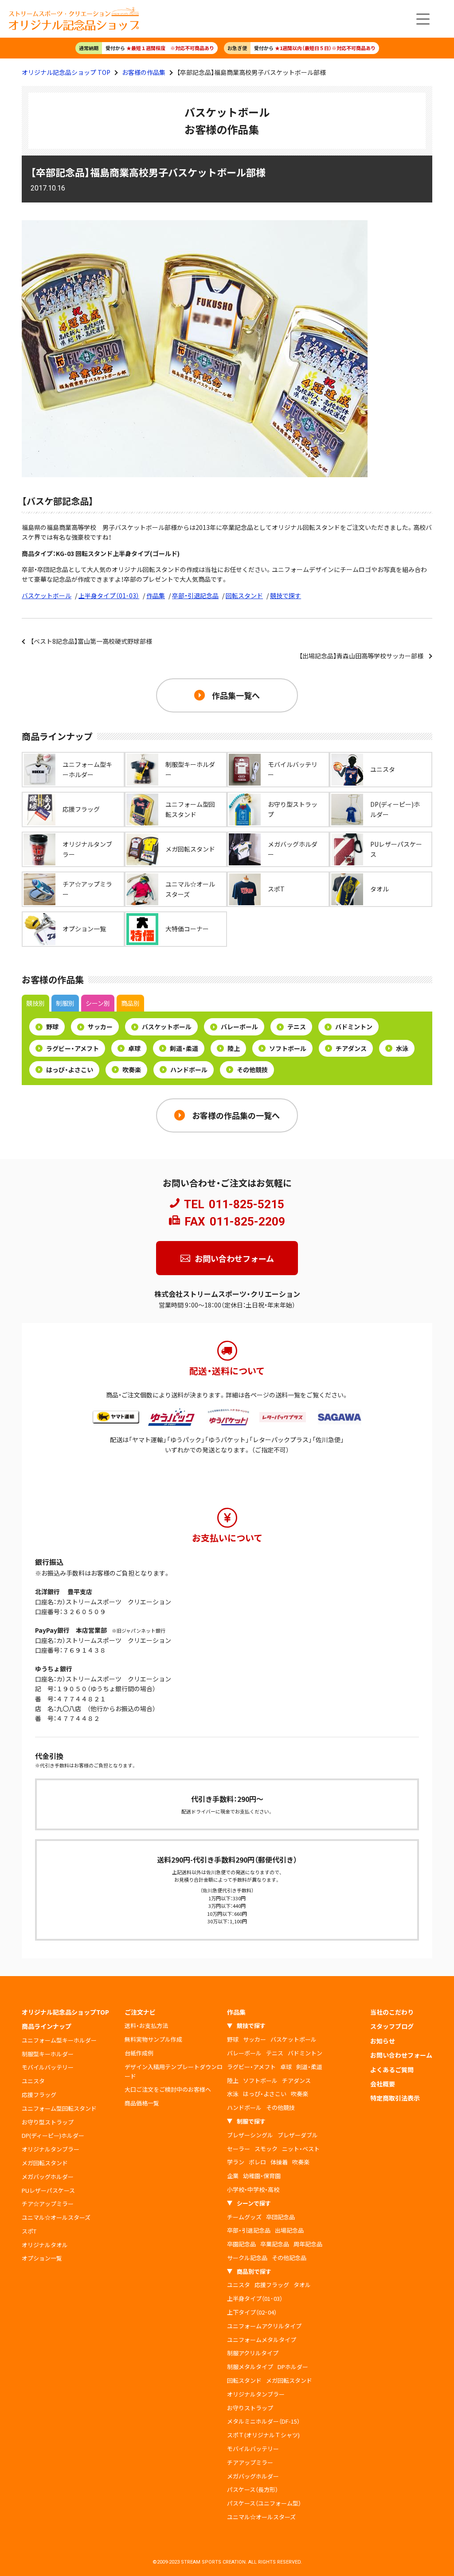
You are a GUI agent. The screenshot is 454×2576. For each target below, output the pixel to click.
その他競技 (252, 1070)
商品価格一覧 (142, 2103)
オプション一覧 (42, 2258)
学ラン (236, 2162)
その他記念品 (289, 2258)
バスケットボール (47, 595)
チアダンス (351, 1048)
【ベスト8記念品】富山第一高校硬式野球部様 (91, 641)
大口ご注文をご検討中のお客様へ (168, 2089)
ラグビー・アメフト (72, 1048)
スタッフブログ (392, 2026)
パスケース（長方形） (252, 2489)
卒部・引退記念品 (195, 595)
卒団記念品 (280, 2217)
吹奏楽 (132, 1070)
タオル (302, 2285)
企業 (233, 2176)
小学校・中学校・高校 (253, 2189)
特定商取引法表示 (395, 2098)
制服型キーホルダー (48, 2054)
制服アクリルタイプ (253, 2353)
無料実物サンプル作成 (153, 2039)
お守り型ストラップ (48, 2122)
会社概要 (383, 2084)
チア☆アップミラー (48, 2204)
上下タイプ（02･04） (252, 2312)
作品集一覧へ (236, 695)
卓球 (134, 1048)
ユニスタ (33, 2081)
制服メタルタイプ (250, 2367)
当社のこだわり (392, 2012)
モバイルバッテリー (48, 2067)
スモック (266, 2149)
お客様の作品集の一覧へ (236, 1115)
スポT (29, 2231)
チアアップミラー (250, 2462)
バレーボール (239, 1027)
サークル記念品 (247, 2258)
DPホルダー (293, 2367)
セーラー (239, 2149)
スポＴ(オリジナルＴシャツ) (263, 2435)
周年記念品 (308, 2244)
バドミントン (354, 1027)
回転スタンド (244, 595)
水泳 (402, 1048)
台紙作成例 (139, 2053)
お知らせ (383, 2041)
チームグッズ (244, 2217)
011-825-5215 (247, 1204)
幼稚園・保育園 (262, 2176)
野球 (52, 1027)
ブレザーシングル (250, 2135)
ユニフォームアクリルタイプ (264, 2326)
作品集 (156, 595)
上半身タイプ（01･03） (109, 595)
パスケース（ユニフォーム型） (264, 2503)
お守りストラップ (250, 2408)
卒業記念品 (275, 2244)
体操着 (279, 2162)
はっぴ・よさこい (70, 1070)
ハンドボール (189, 1070)
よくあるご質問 (392, 2070)
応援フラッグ (39, 2095)
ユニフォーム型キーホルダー (59, 2040)
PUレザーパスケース (48, 2190)
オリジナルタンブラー (51, 2149)
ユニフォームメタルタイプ (262, 2340)
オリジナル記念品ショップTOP (65, 2012)
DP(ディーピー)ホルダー (53, 2135)
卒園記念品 (241, 2244)
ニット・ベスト (301, 2149)
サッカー (100, 1027)
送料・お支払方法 (146, 2025)
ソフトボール (288, 1048)
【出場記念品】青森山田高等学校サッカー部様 (361, 656)
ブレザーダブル (298, 2135)
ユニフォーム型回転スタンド (59, 2108)
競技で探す (286, 595)
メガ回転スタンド (45, 2163)
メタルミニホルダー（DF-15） (263, 2421)
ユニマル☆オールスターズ (56, 2217)
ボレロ (257, 2162)
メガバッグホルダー (48, 2177)
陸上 (234, 1048)
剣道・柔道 (184, 1048)
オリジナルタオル (45, 2245)
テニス (297, 1027)
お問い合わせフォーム (234, 1258)
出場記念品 (289, 2230)
